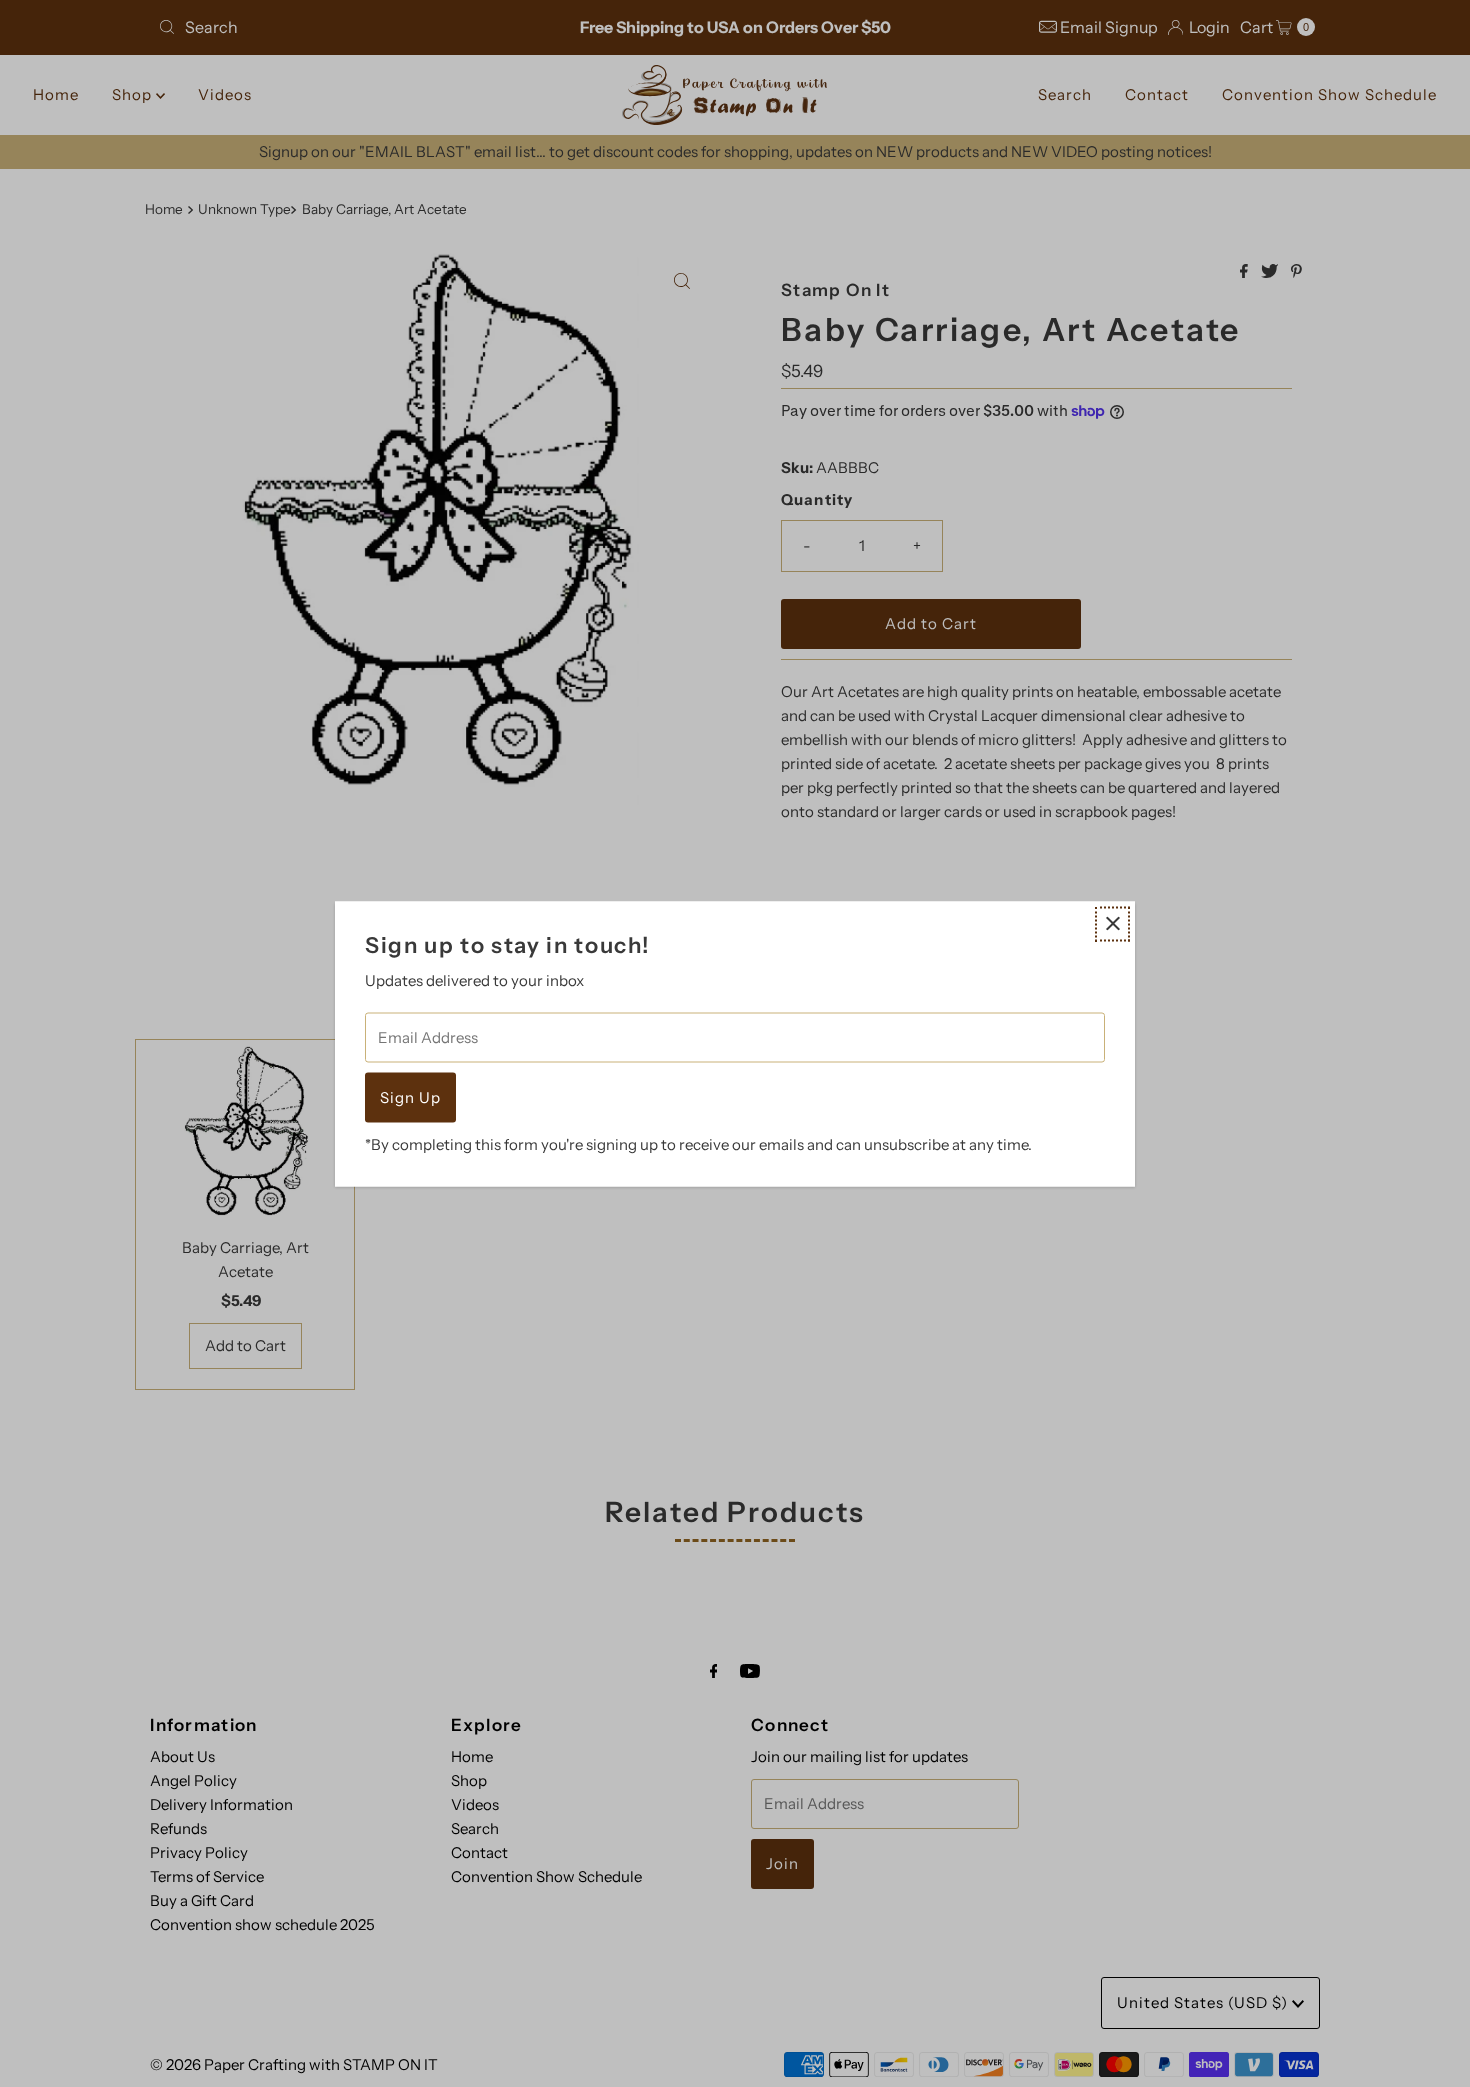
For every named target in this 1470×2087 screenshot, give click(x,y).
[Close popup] (1112, 923)
